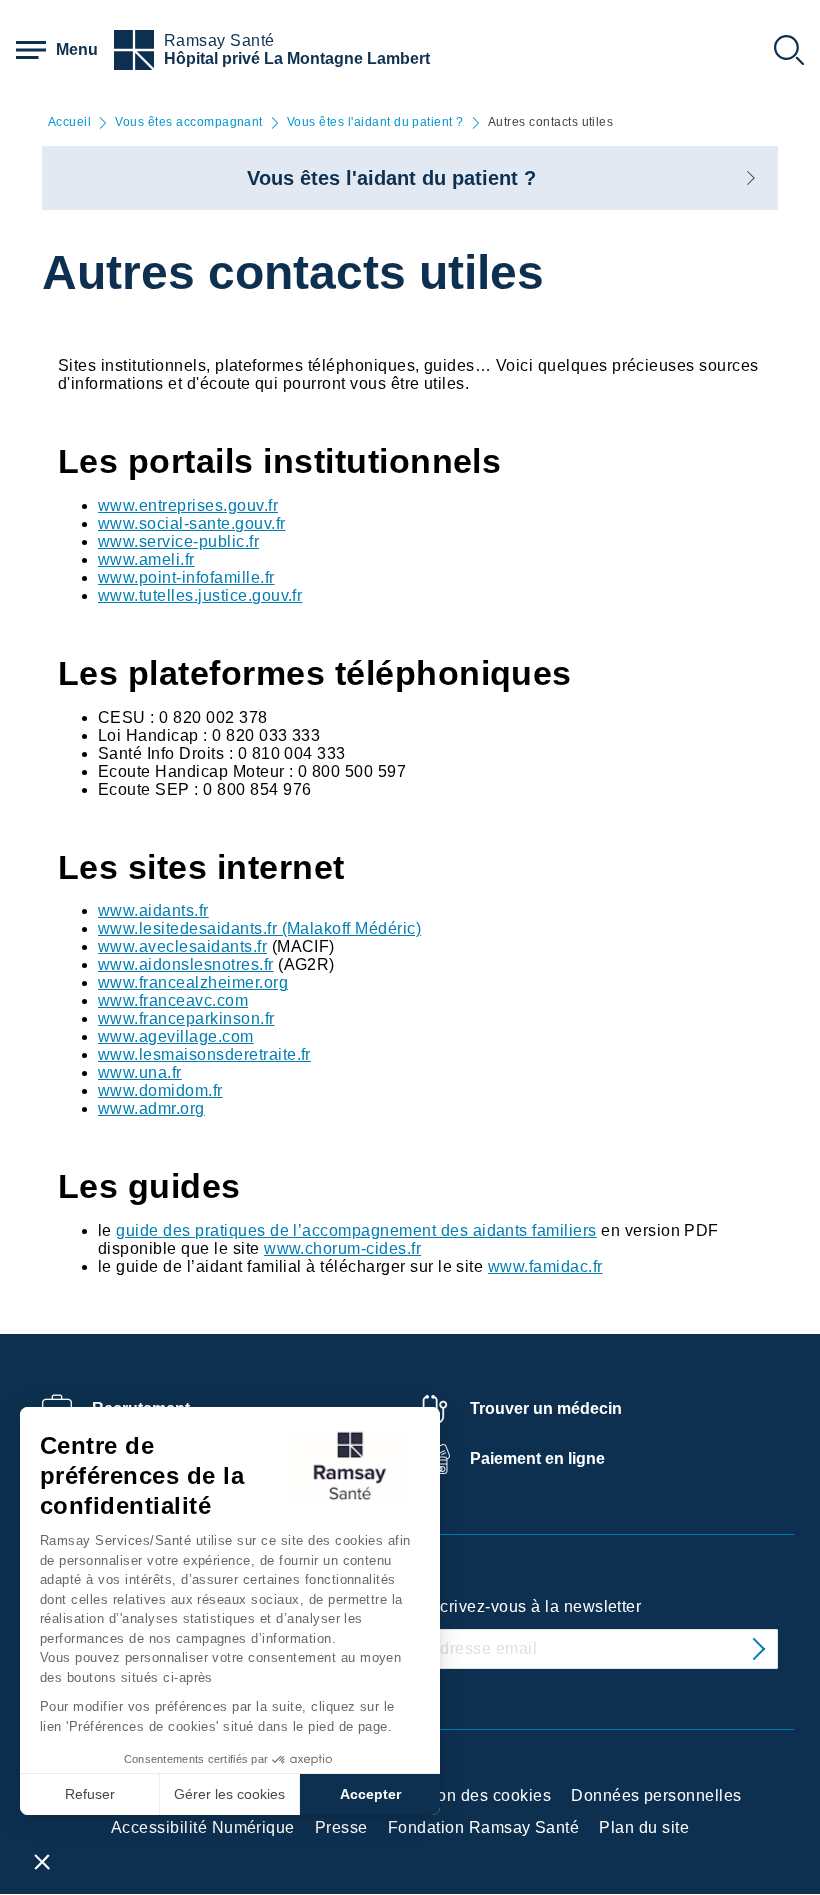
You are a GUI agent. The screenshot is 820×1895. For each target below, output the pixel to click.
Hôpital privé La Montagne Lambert (297, 58)
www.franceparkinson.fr (186, 1018)
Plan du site (644, 1827)
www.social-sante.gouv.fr (192, 523)
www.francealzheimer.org (193, 982)
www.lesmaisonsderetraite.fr (204, 1054)
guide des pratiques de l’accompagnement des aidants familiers (356, 1230)
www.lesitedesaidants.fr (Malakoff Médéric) (259, 928)
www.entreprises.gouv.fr (188, 505)
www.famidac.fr (545, 1266)
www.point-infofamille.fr (186, 577)
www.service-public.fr (178, 541)
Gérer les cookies (229, 1794)
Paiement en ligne (537, 1458)
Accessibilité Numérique (203, 1827)
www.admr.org (151, 1108)
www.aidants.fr (153, 910)
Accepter (370, 1794)
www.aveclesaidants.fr (182, 946)
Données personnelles (656, 1795)
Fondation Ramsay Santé (484, 1827)
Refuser (90, 1794)
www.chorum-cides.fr (342, 1248)
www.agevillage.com (176, 1036)
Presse (341, 1827)
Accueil (69, 122)
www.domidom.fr (160, 1090)
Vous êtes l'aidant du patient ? (375, 122)
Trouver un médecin (546, 1408)
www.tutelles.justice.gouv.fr (200, 595)
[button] (42, 1861)
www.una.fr (140, 1072)
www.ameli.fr (146, 559)
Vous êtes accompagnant (189, 122)
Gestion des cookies (474, 1795)
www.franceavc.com (173, 1000)
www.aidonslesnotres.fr (186, 964)
